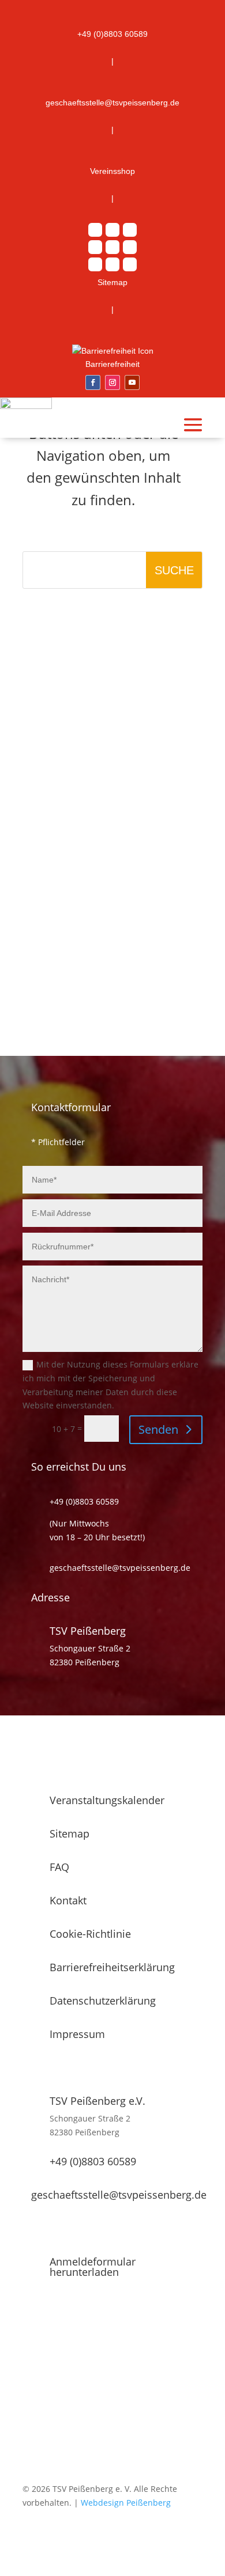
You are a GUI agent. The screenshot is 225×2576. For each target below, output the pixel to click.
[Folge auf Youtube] (132, 382)
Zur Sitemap (121, 682)
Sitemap (70, 1833)
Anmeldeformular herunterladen (93, 2267)
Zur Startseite (121, 625)
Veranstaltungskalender (107, 1800)
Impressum (77, 2034)
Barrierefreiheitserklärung (112, 1967)
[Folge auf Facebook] (93, 382)
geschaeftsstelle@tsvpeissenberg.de (119, 2195)
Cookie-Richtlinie (90, 1934)
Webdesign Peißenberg (126, 2503)
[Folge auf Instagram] (112, 382)
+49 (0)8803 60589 (93, 2161)
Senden (158, 1429)
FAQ (59, 1867)
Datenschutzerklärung (103, 2001)
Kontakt (68, 1900)
